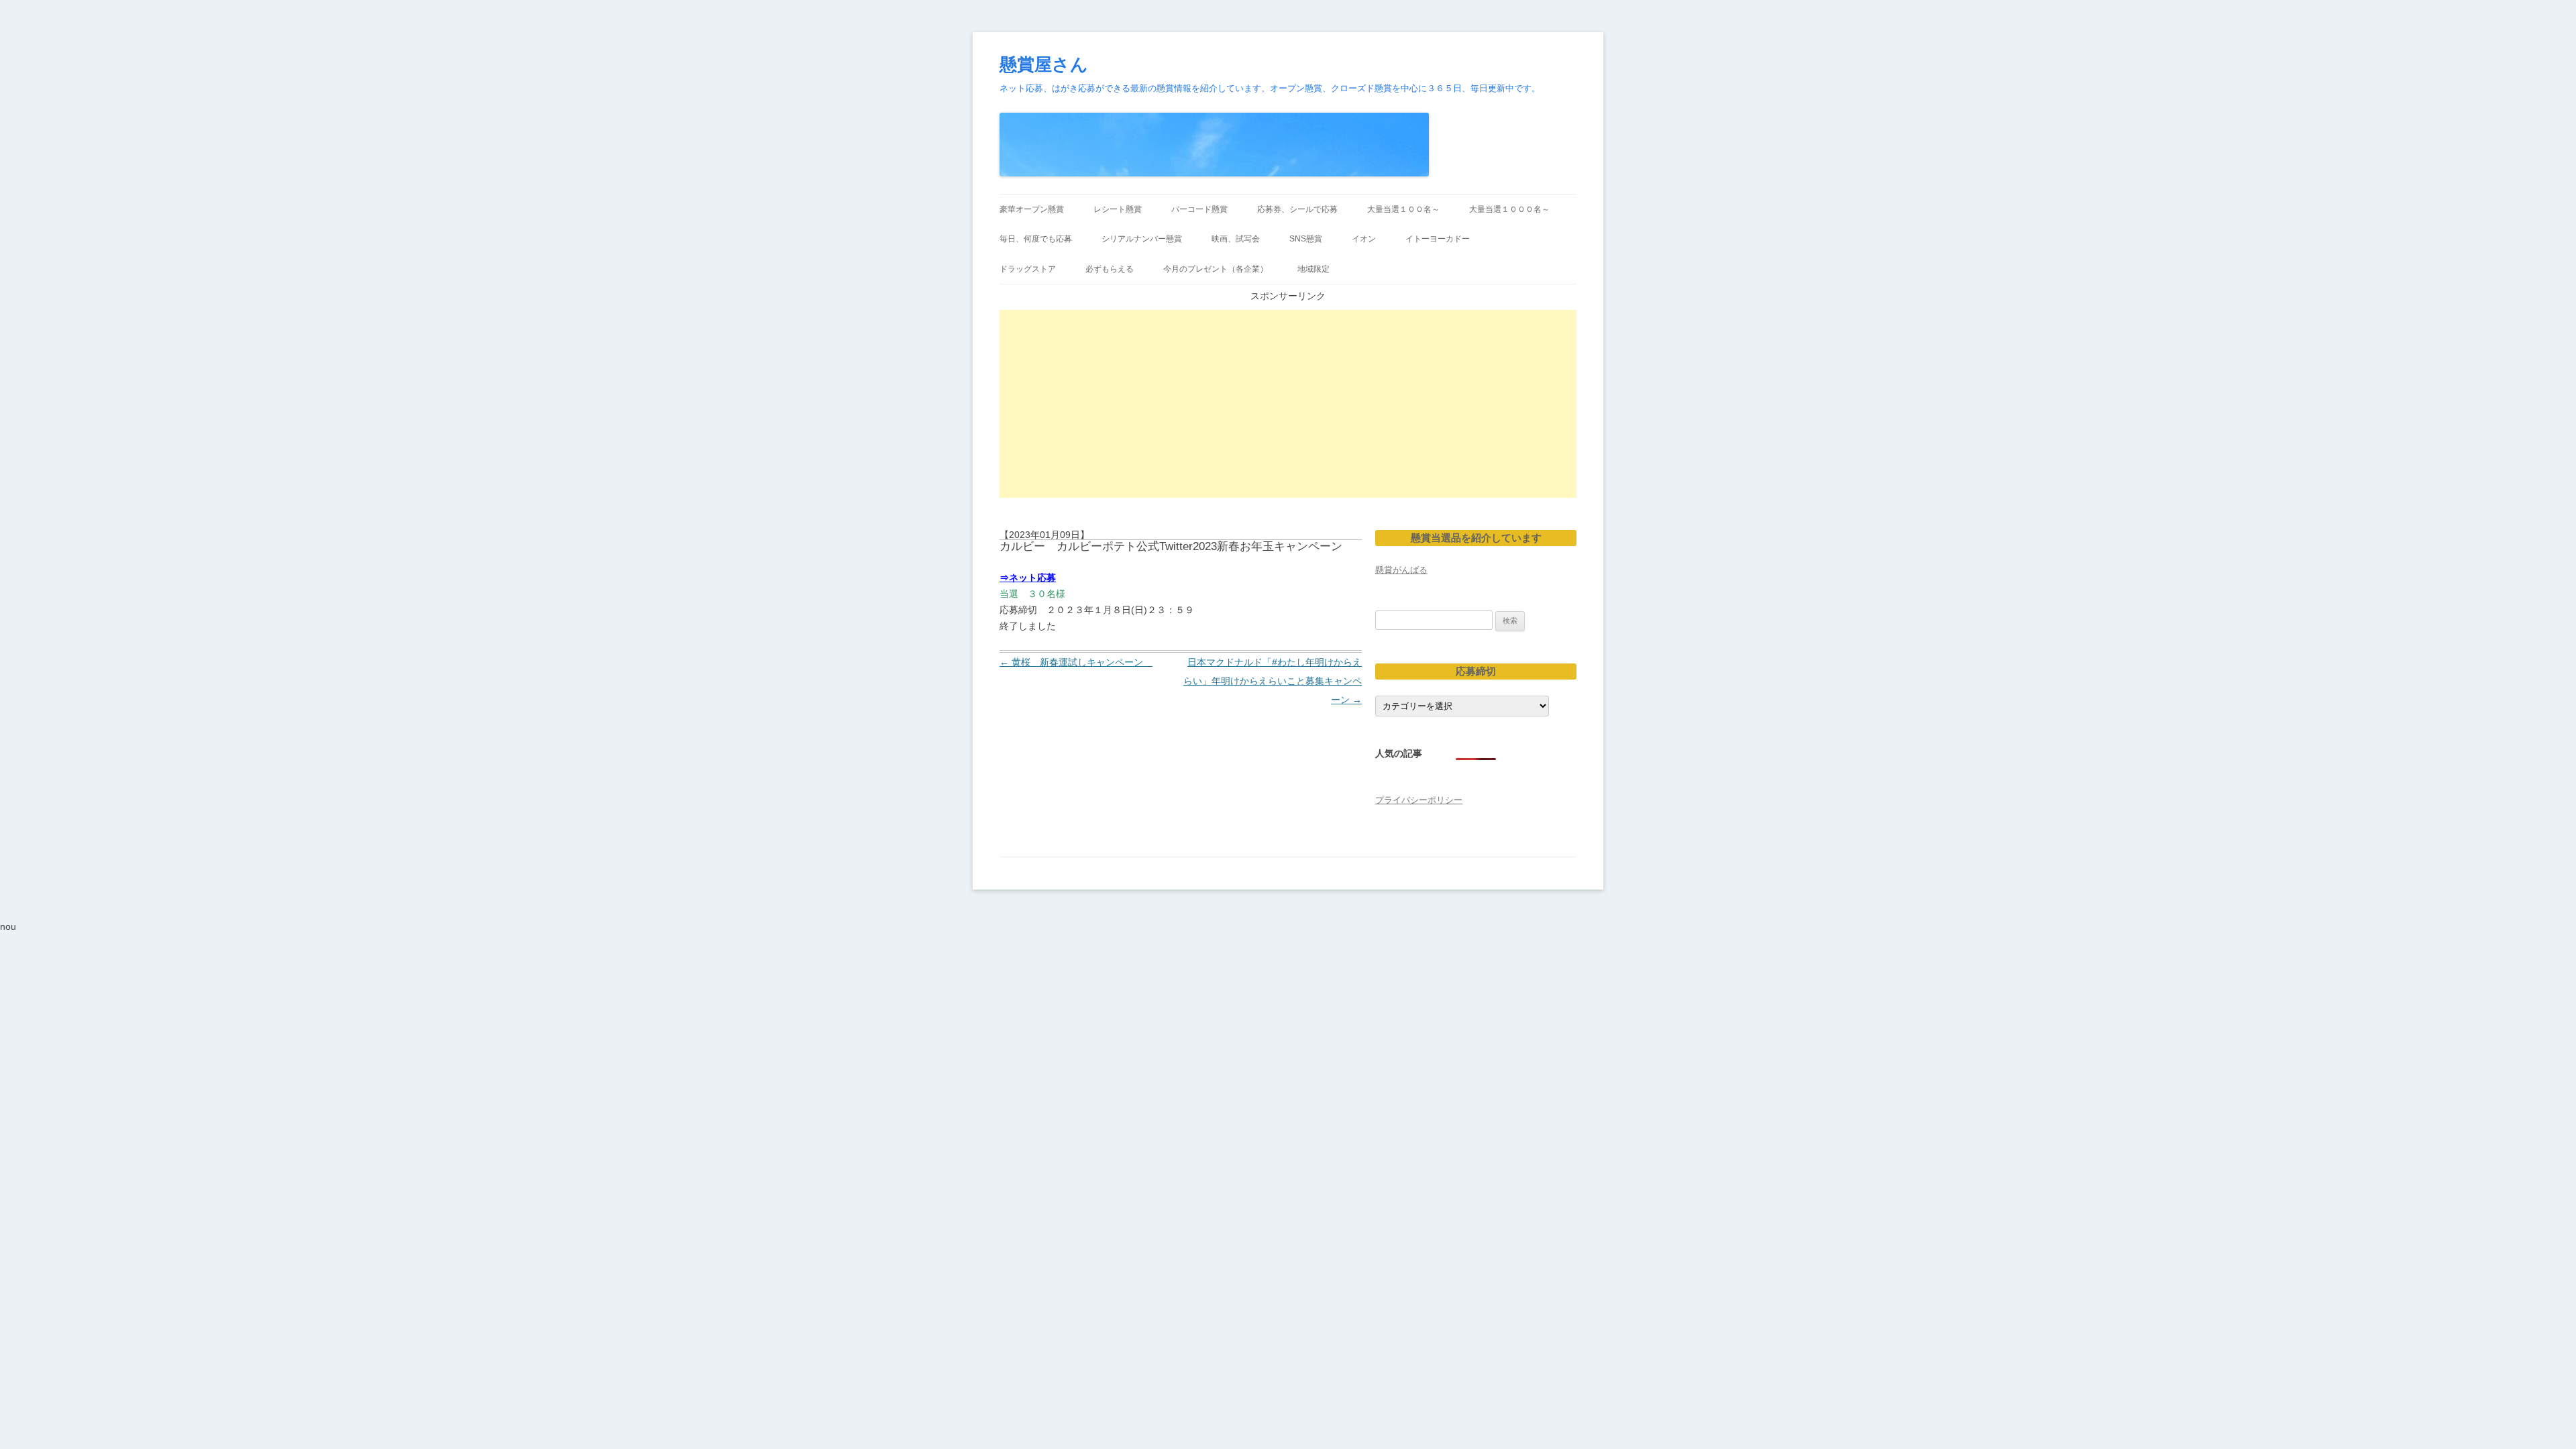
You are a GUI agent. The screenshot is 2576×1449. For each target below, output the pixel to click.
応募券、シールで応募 (1297, 209)
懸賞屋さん (1044, 64)
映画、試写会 (1236, 239)
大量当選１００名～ (1403, 209)
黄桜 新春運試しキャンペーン (1076, 662)
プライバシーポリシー (1419, 800)
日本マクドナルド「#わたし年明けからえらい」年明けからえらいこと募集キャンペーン (1273, 681)
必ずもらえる (1110, 269)
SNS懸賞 (1306, 239)
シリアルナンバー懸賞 (1142, 239)
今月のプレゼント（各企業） (1216, 269)
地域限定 (1313, 269)
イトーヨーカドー (1438, 239)
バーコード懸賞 (1199, 209)
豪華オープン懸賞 (1032, 209)
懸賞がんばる (1401, 570)
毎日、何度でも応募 (1036, 239)
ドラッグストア (1028, 269)
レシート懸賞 (1118, 209)
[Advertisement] (1288, 404)
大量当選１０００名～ (1509, 209)
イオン (1364, 239)
